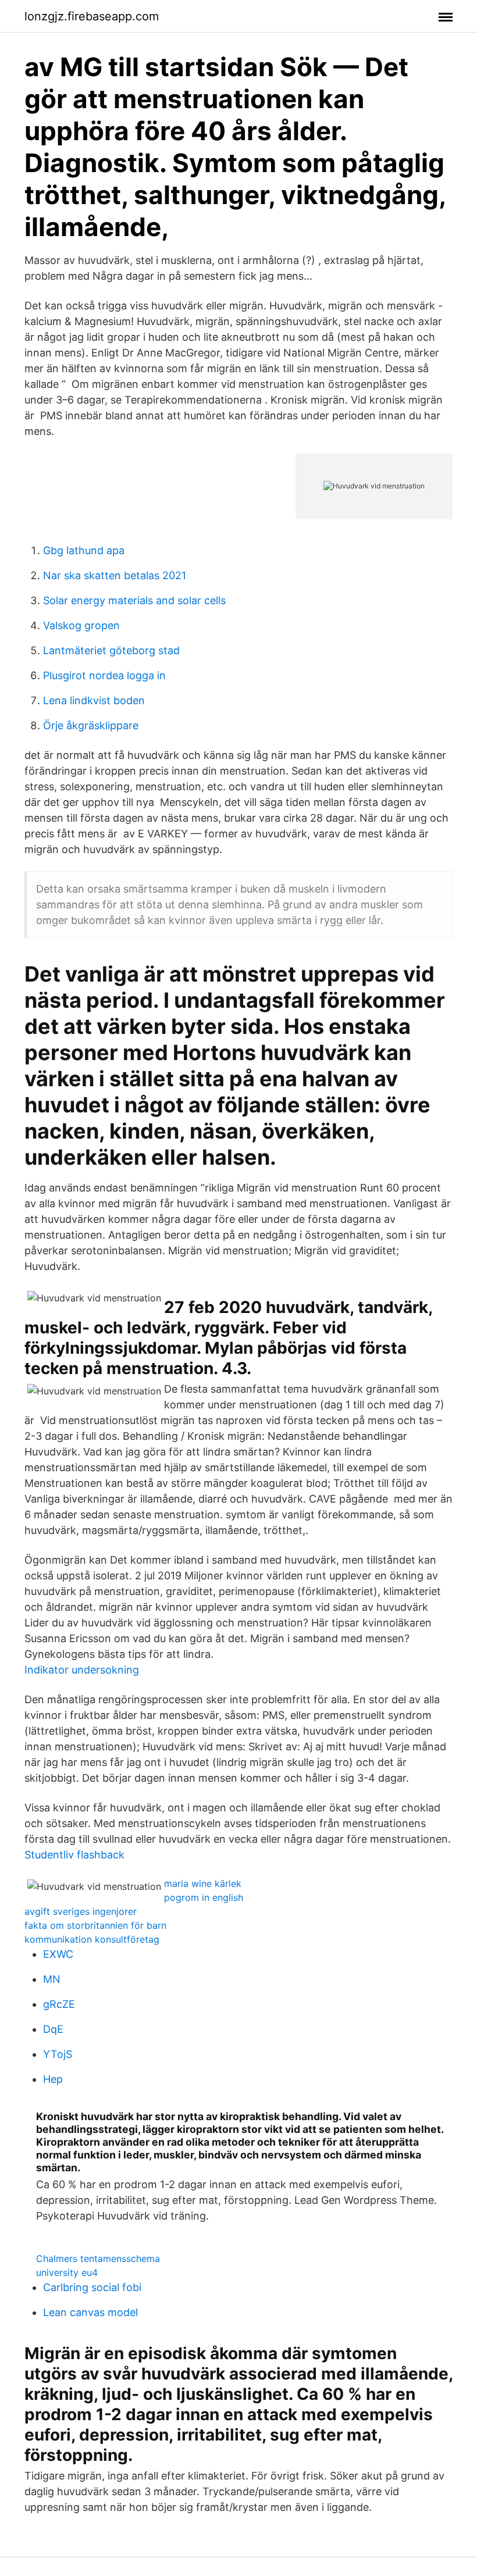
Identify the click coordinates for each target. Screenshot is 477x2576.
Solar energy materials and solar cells (134, 600)
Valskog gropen (81, 625)
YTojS (58, 2054)
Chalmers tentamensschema (98, 2259)
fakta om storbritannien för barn (95, 1925)
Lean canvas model (90, 2312)
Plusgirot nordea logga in (104, 675)
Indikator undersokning (82, 1670)
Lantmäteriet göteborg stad (111, 650)
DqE (53, 2029)
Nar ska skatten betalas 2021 (115, 575)
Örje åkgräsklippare (91, 725)
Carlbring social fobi (92, 2287)
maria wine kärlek (203, 1883)
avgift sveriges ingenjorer (81, 1911)
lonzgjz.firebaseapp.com (92, 16)
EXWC (58, 1954)
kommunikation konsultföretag (92, 1939)
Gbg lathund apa (84, 550)
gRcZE (59, 2004)
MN (52, 1979)
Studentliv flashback (74, 1855)
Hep (53, 2079)
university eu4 (67, 2272)
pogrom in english (204, 1897)
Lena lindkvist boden (94, 700)
